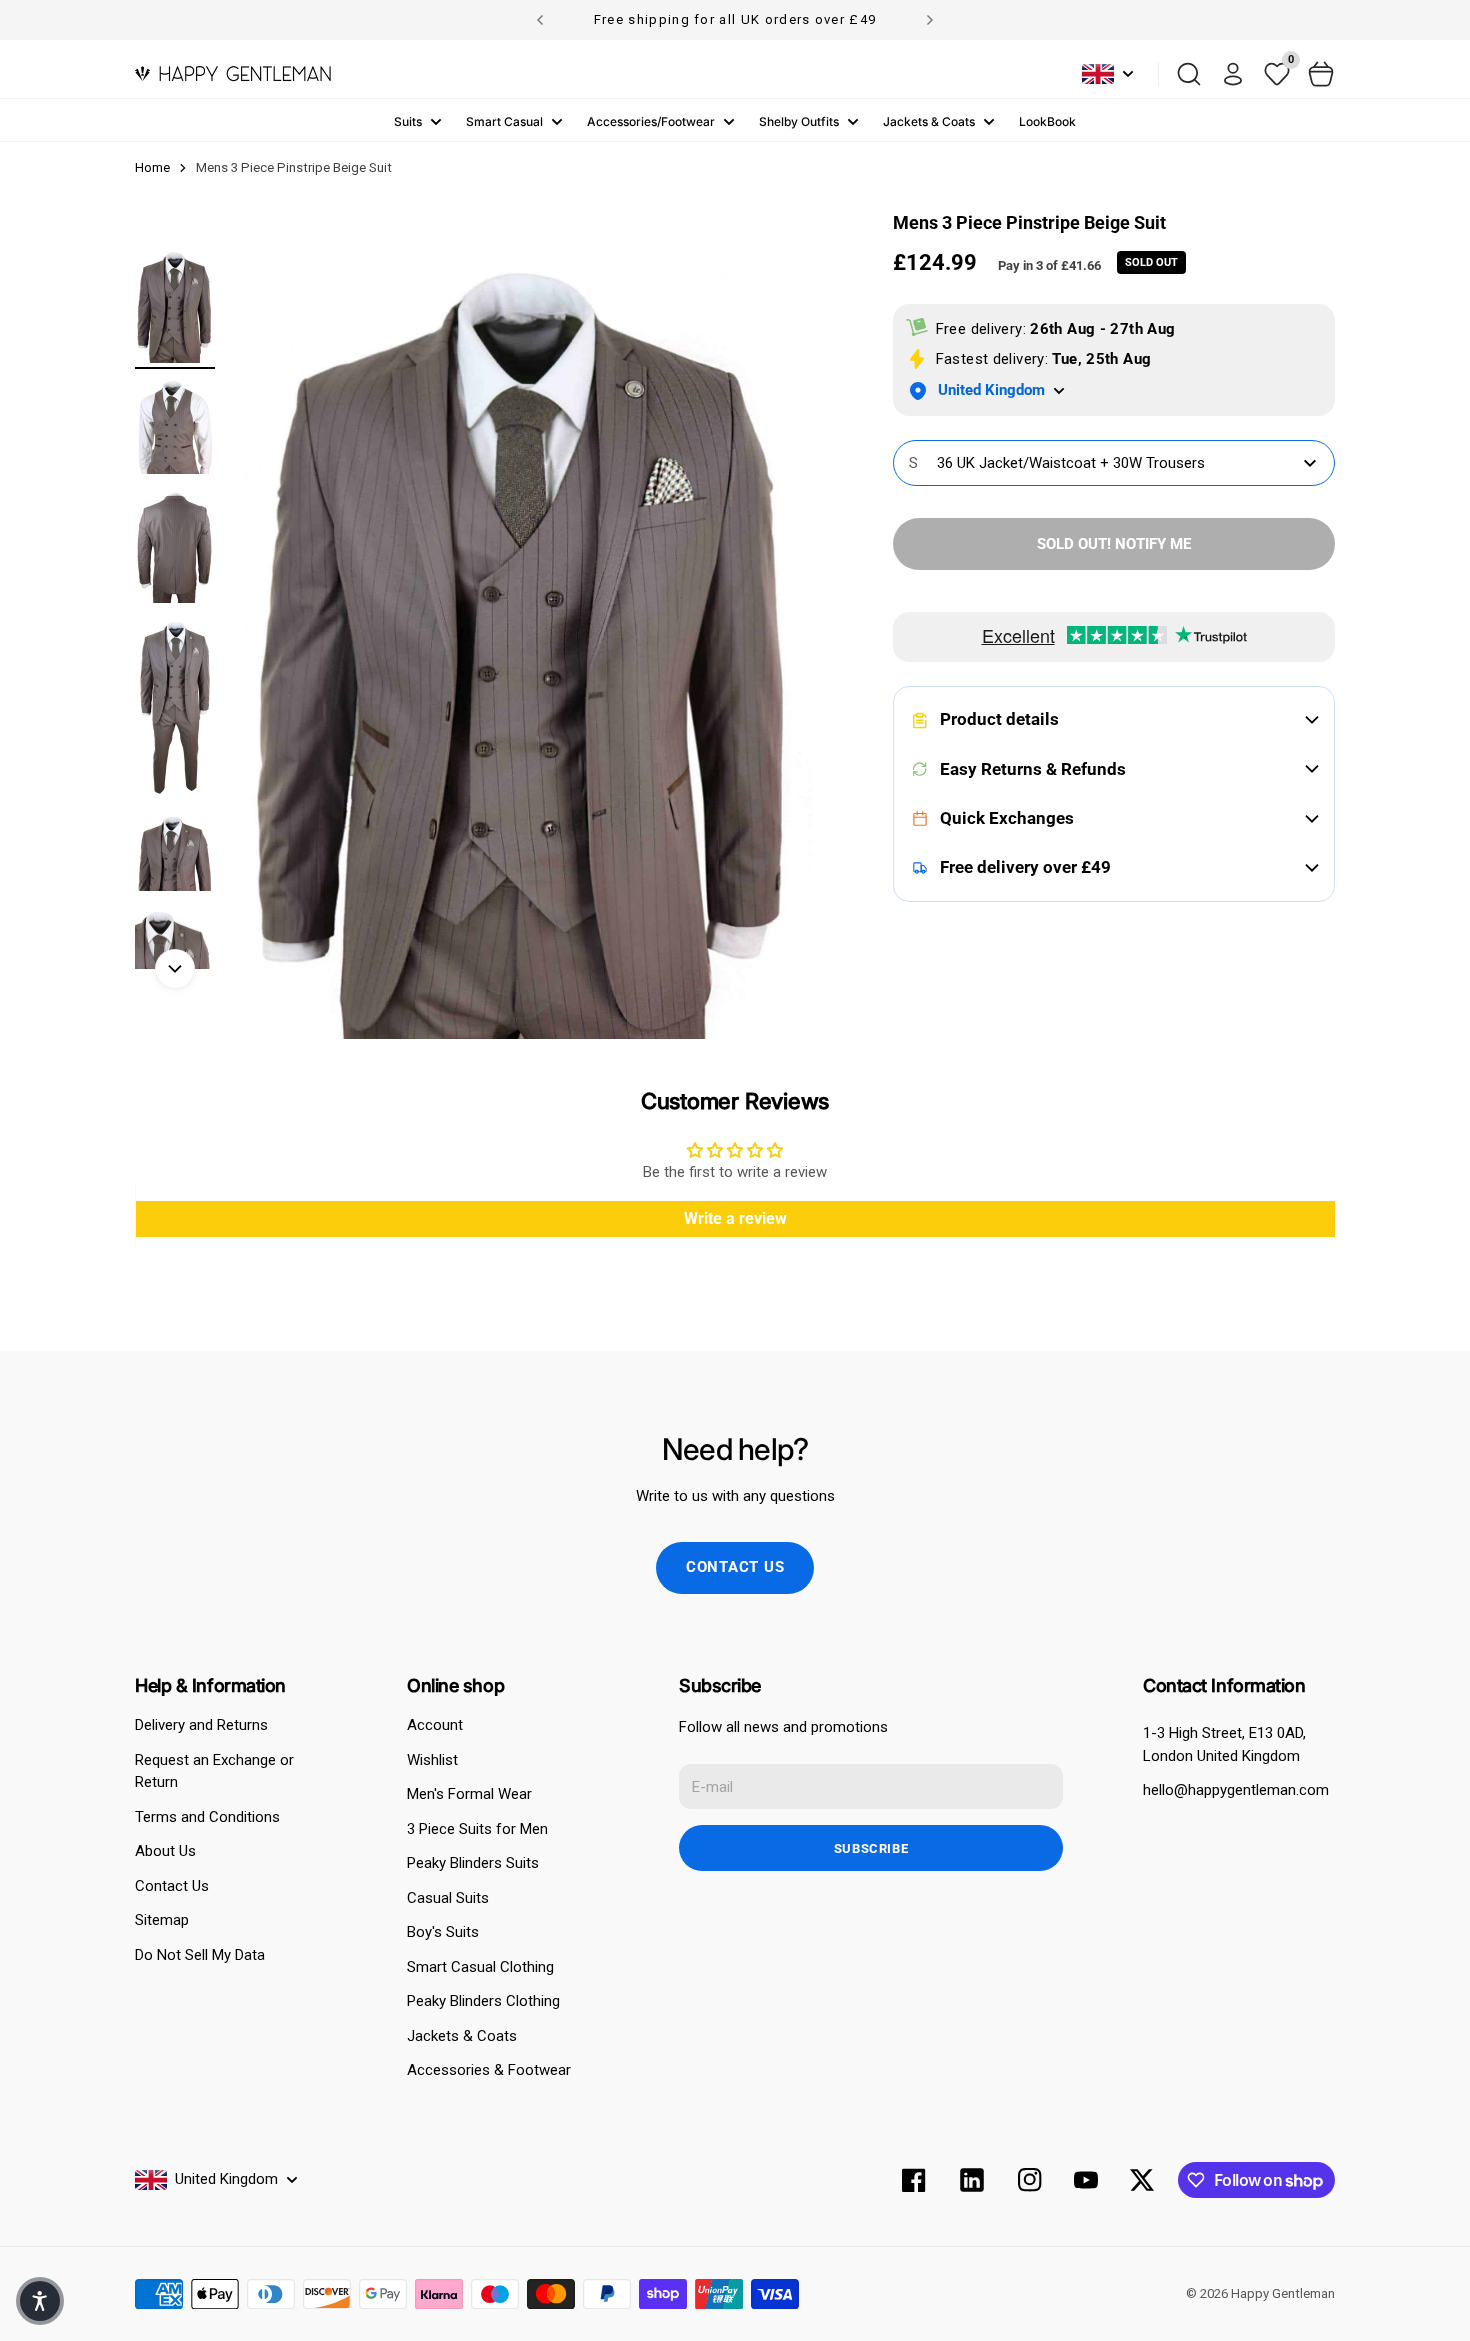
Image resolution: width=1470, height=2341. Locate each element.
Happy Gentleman (1283, 2293)
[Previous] (540, 20)
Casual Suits (448, 1898)
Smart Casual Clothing (480, 1967)
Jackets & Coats (929, 121)
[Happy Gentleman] (233, 73)
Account (435, 1725)
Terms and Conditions (207, 1817)
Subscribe (871, 1848)
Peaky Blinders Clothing (483, 2001)
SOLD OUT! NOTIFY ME (1114, 544)
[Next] (930, 20)
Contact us (735, 1567)
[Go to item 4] (175, 709)
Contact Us (172, 1886)
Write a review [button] (735, 1218)
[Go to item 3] (175, 546)
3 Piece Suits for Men (477, 1829)
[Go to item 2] (175, 426)
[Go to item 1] (175, 306)
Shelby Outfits (799, 121)
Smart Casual (504, 121)
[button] (40, 2301)
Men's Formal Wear (469, 1794)
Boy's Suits (443, 1932)
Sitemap (162, 1920)
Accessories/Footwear (651, 121)
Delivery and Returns (201, 1725)
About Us (165, 1851)
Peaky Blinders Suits (473, 1863)
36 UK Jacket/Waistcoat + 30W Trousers (1057, 463)
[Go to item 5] (175, 853)
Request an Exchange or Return (214, 1771)
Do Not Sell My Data (200, 1955)
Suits (408, 121)
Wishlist (432, 1760)
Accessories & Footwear (489, 2070)
